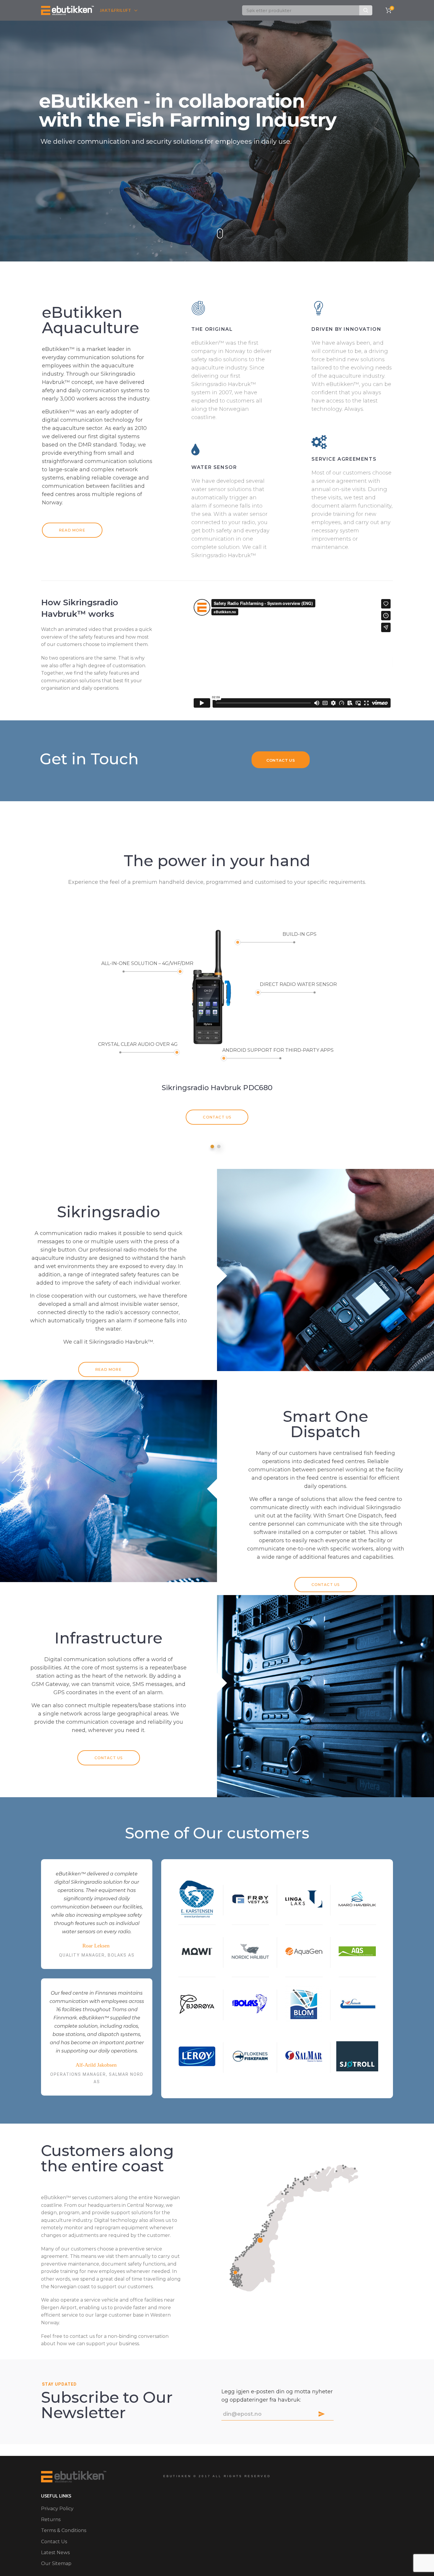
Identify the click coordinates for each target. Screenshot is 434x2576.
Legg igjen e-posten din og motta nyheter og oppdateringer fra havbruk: (277, 2396)
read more (72, 530)
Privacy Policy (57, 2509)
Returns (51, 2519)
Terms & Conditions (64, 2530)
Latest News (55, 2553)
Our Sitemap (56, 2563)
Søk (366, 10)
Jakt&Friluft (116, 10)
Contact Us (217, 1117)
